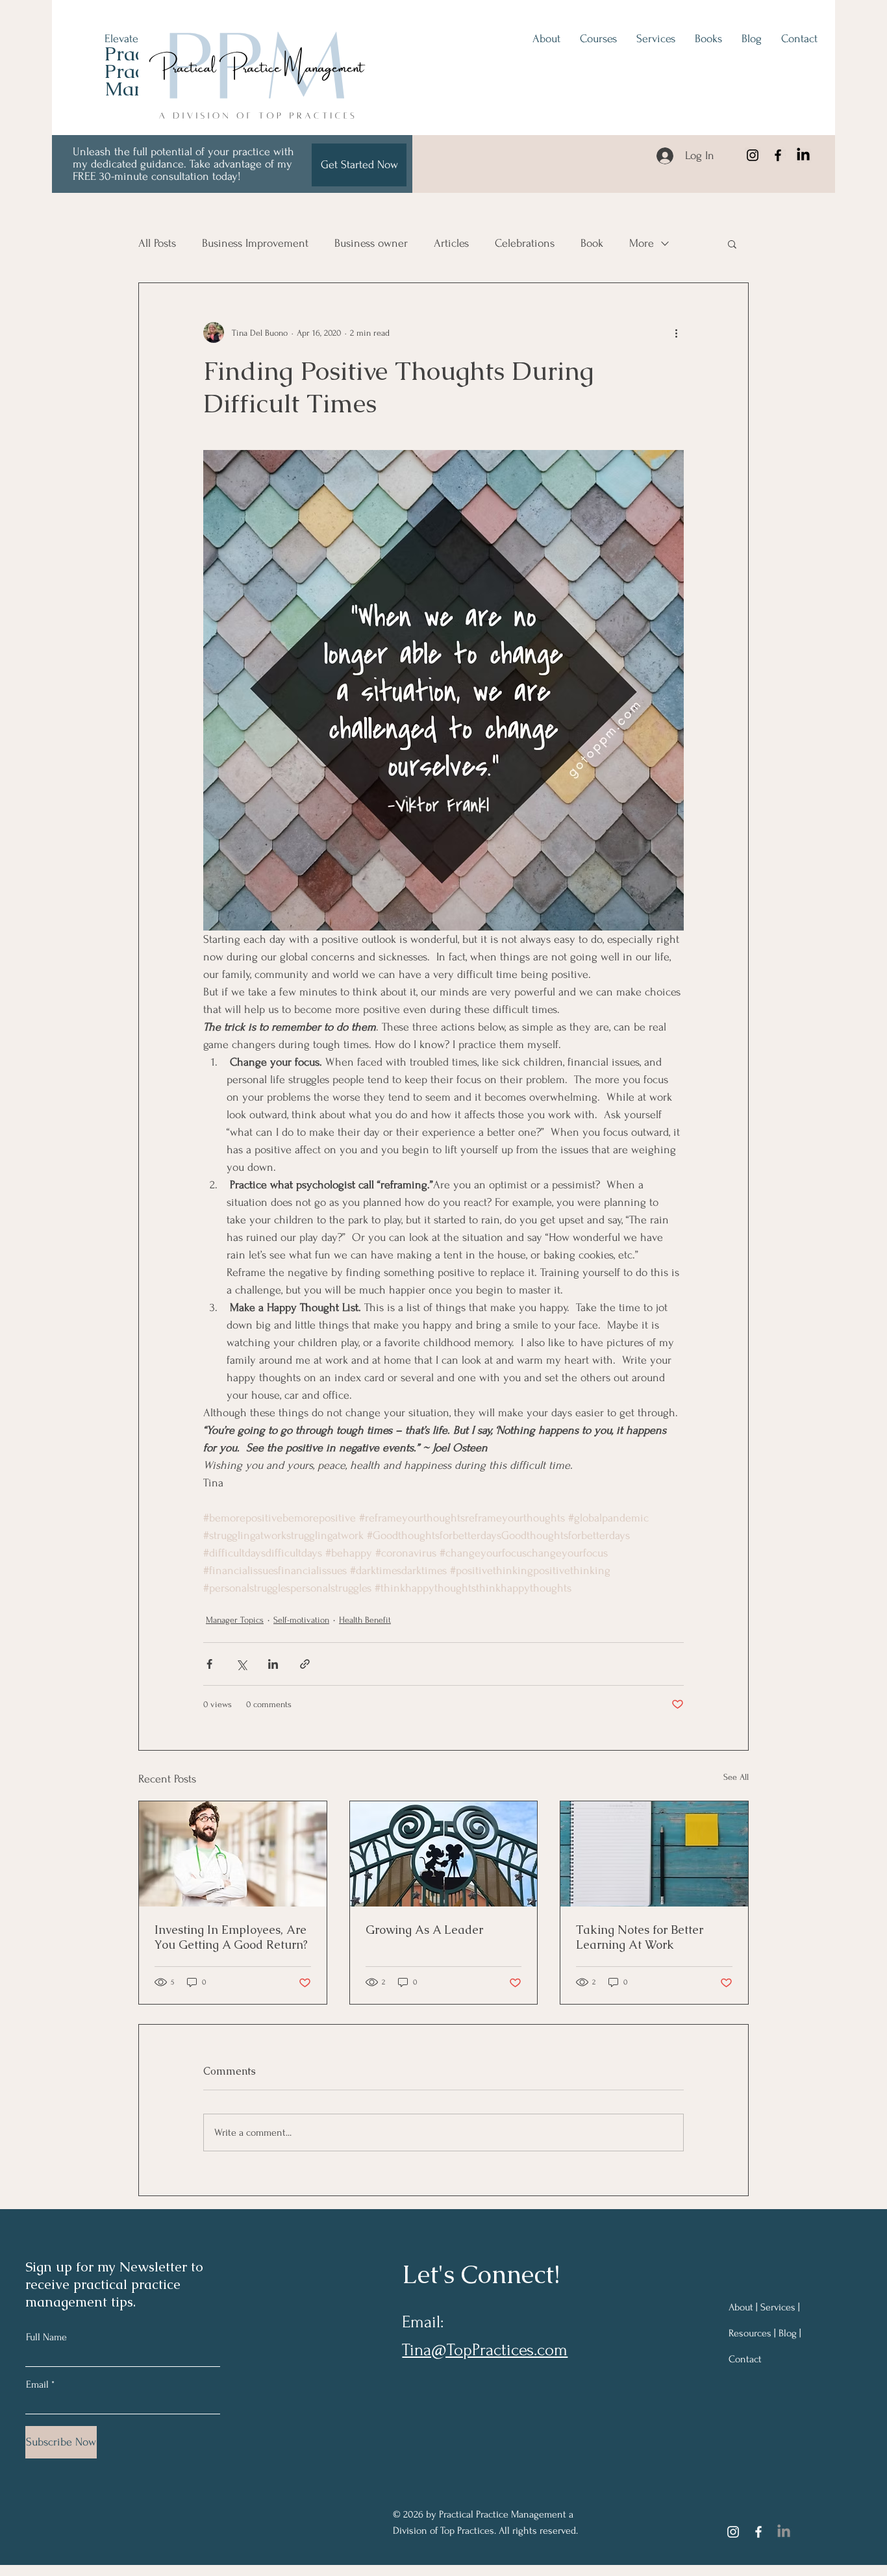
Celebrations (525, 243)
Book (592, 243)
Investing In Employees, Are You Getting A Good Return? (231, 1937)
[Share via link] (305, 1664)
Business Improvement (255, 243)
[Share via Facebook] (209, 1664)
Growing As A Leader (424, 1930)
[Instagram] (753, 155)
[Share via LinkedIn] (273, 1664)
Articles (451, 243)
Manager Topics (235, 1620)
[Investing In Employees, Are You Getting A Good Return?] (233, 1854)
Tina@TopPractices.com (485, 2350)
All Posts (157, 243)
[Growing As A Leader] (444, 1854)
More (642, 243)
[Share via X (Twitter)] (241, 1664)
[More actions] (676, 332)
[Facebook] (778, 155)
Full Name (46, 2337)
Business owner (371, 243)
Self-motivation (301, 1620)
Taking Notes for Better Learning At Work (640, 1937)
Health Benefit (365, 1620)
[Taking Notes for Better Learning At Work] (654, 1854)
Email (37, 2384)
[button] (732, 244)
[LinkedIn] (803, 155)
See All (736, 1777)
